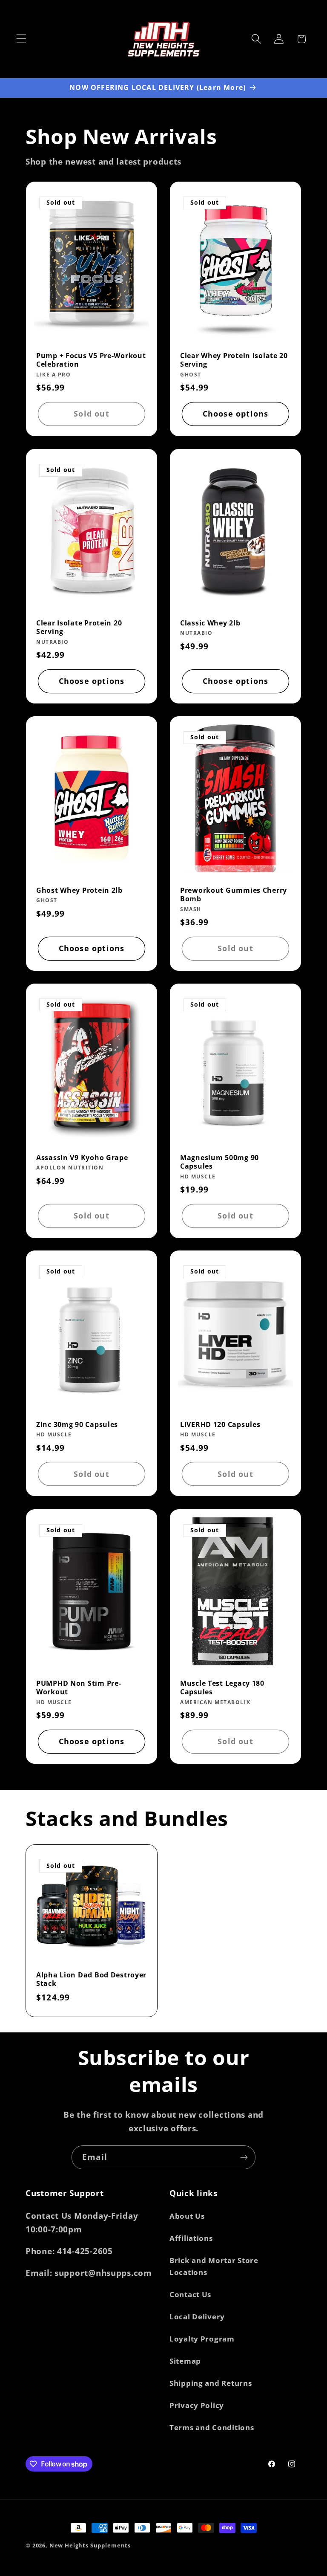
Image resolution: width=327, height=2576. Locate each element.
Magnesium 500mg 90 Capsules (219, 1162)
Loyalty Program (202, 2339)
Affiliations (191, 2238)
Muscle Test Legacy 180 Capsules (222, 1688)
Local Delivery (197, 2317)
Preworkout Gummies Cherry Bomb (234, 895)
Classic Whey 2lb (210, 623)
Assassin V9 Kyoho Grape (82, 1158)
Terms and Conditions (212, 2427)
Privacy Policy (197, 2405)
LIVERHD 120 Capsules (220, 1425)
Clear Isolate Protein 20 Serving (79, 627)
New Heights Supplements (90, 2545)
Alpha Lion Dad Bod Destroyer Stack (91, 1979)
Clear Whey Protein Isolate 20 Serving (234, 360)
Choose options (236, 414)
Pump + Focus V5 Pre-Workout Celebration (91, 360)
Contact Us (190, 2294)
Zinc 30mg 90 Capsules (77, 1425)
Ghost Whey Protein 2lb (79, 890)
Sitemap (185, 2361)
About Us (187, 2216)
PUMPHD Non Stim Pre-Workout (79, 1688)
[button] (22, 39)
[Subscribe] (244, 2157)
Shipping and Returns (211, 2383)
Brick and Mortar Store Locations (214, 2266)
